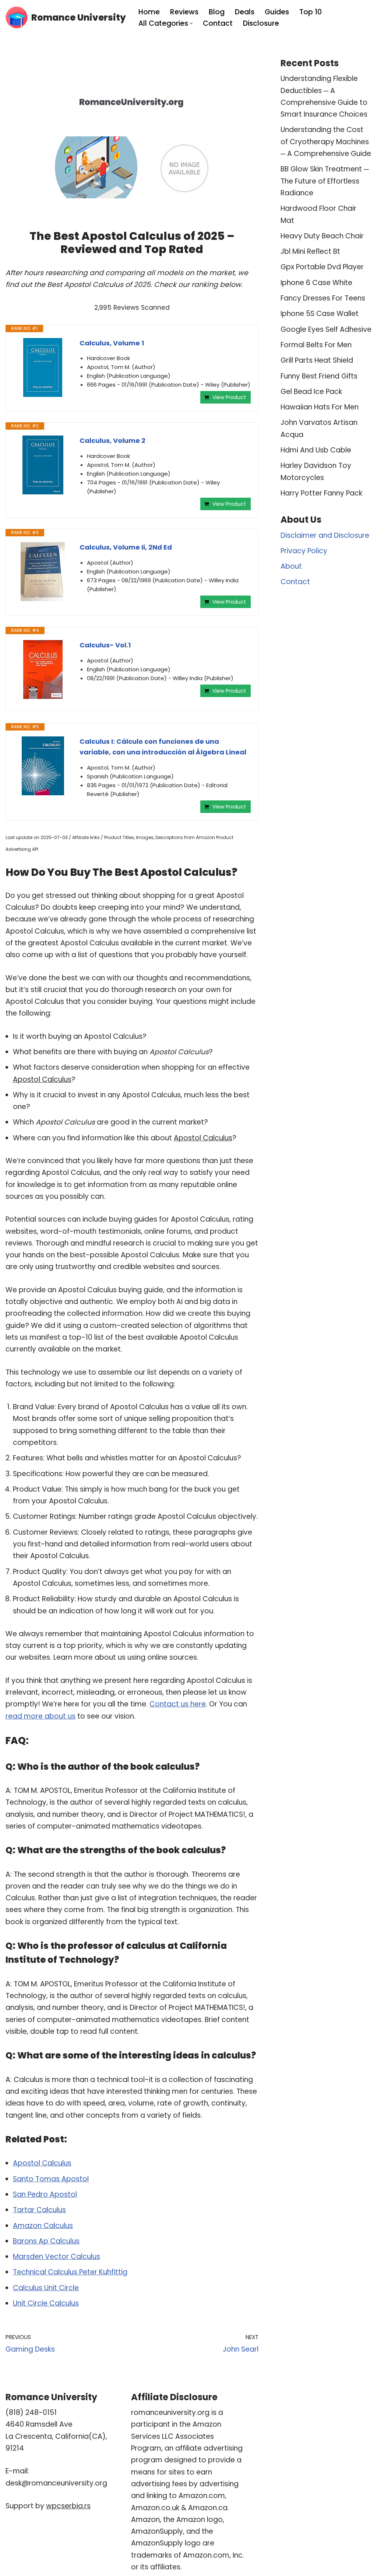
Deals (245, 12)
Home (149, 12)
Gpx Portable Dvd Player (322, 267)
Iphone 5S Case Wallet (320, 314)
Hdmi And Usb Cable (316, 450)
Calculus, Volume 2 (112, 440)
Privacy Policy (304, 551)
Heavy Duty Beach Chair (322, 236)
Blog (217, 12)
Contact (218, 23)
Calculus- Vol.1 (105, 645)
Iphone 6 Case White (316, 283)
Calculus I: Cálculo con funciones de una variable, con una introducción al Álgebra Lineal (163, 747)
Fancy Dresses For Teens (323, 298)
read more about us (40, 1716)
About (291, 566)
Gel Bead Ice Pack (311, 392)
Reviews (184, 12)
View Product (229, 397)
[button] (191, 23)
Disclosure (261, 23)
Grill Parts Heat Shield (317, 360)
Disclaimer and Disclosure (325, 535)
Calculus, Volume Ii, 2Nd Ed (126, 547)
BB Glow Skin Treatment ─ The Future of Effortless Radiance (325, 181)
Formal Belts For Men (316, 345)
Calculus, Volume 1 (112, 343)
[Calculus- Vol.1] (43, 669)
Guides (277, 12)
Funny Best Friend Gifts (319, 376)
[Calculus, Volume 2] (43, 465)
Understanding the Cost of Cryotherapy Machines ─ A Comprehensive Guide (326, 142)
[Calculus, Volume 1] (43, 367)
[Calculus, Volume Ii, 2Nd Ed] (43, 572)
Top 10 (311, 12)
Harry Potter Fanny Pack (321, 493)
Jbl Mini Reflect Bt (310, 251)
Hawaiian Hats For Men (320, 407)
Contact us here (178, 1704)
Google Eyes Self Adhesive (326, 329)
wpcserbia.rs (68, 2506)
